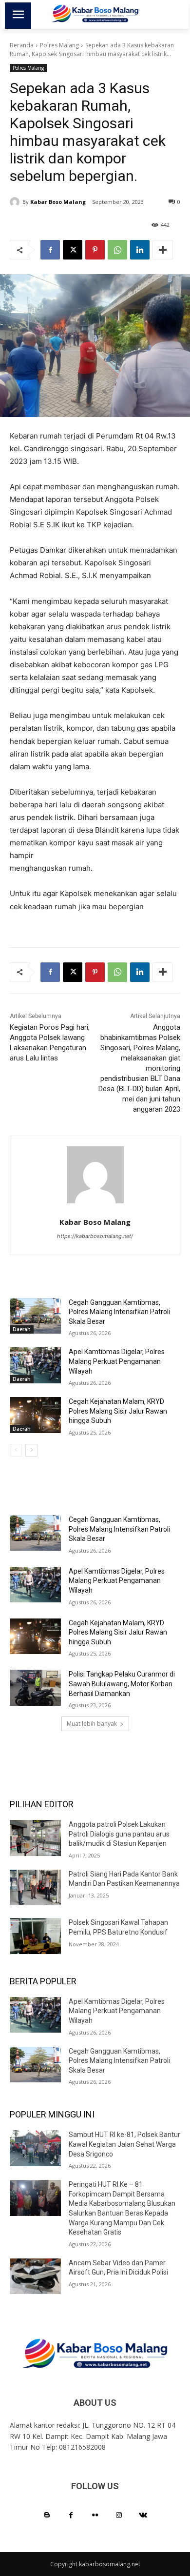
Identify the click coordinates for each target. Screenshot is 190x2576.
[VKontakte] (143, 2515)
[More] (163, 250)
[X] (73, 250)
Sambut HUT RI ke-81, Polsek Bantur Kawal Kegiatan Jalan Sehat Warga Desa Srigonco (124, 2144)
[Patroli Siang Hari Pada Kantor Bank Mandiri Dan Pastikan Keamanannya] (35, 1888)
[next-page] (31, 1450)
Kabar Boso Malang (58, 202)
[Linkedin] (140, 250)
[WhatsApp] (117, 250)
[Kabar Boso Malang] (16, 202)
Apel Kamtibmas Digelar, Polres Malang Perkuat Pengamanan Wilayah (117, 1361)
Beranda (22, 45)
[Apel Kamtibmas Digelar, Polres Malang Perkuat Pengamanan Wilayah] (35, 1365)
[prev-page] (16, 1450)
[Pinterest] (95, 250)
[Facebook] (50, 250)
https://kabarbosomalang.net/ (95, 1236)
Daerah (22, 1329)
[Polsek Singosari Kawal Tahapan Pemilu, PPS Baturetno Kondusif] (35, 1936)
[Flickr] (95, 2515)
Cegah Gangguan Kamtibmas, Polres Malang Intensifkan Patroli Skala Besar (119, 1312)
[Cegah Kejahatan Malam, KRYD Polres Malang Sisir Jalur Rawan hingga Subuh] (35, 1415)
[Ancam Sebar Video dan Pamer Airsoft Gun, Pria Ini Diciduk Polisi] (35, 2276)
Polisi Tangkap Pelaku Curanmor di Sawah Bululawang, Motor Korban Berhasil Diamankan (122, 1684)
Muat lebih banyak (92, 1724)
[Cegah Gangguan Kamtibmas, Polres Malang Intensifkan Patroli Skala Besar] (35, 1316)
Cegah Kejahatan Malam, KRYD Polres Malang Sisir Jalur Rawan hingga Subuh (118, 1411)
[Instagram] (119, 2515)
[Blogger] (47, 2515)
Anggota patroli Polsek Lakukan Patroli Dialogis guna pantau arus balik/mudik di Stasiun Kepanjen (119, 1834)
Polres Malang (59, 45)
